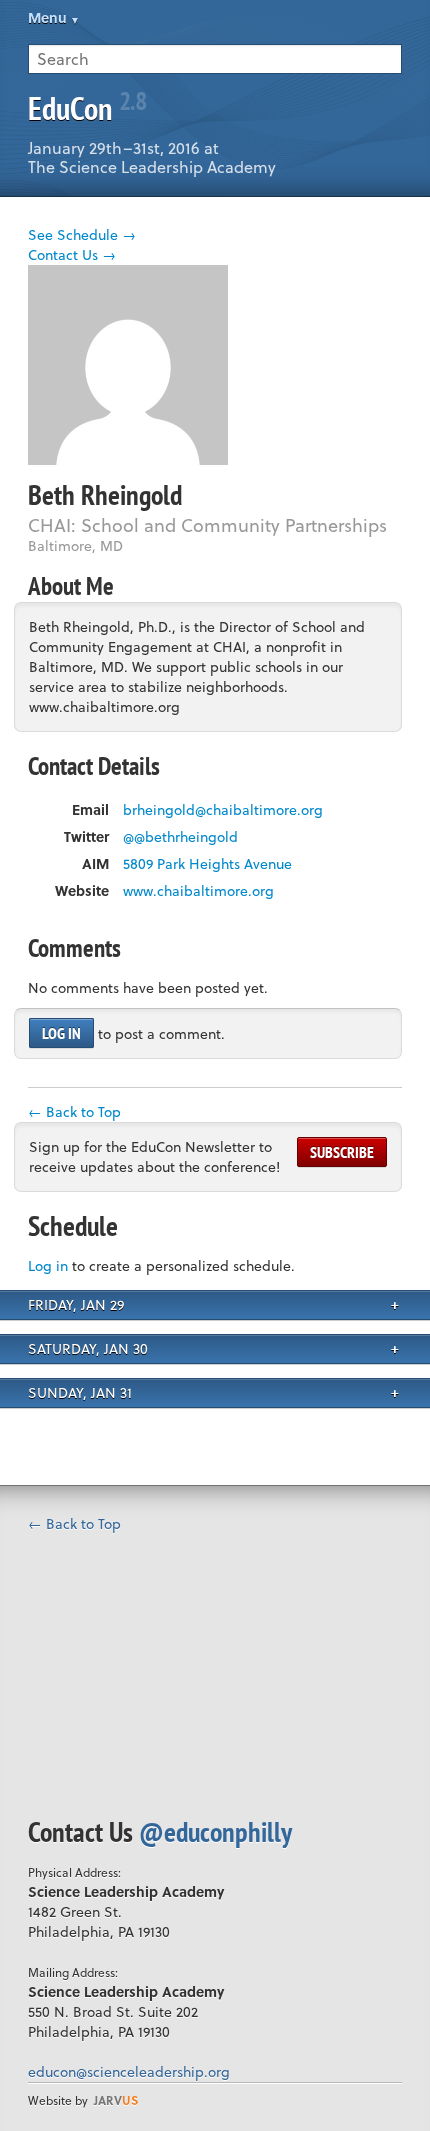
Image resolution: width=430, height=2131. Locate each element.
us (116, 2100)
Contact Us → (72, 254)
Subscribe (342, 1152)
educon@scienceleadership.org (129, 2071)
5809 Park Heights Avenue (207, 864)
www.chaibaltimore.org (198, 891)
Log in (61, 1033)
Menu (47, 17)
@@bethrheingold (180, 837)
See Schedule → (82, 234)
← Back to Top (74, 1111)
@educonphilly (215, 1831)
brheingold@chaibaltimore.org (223, 810)
